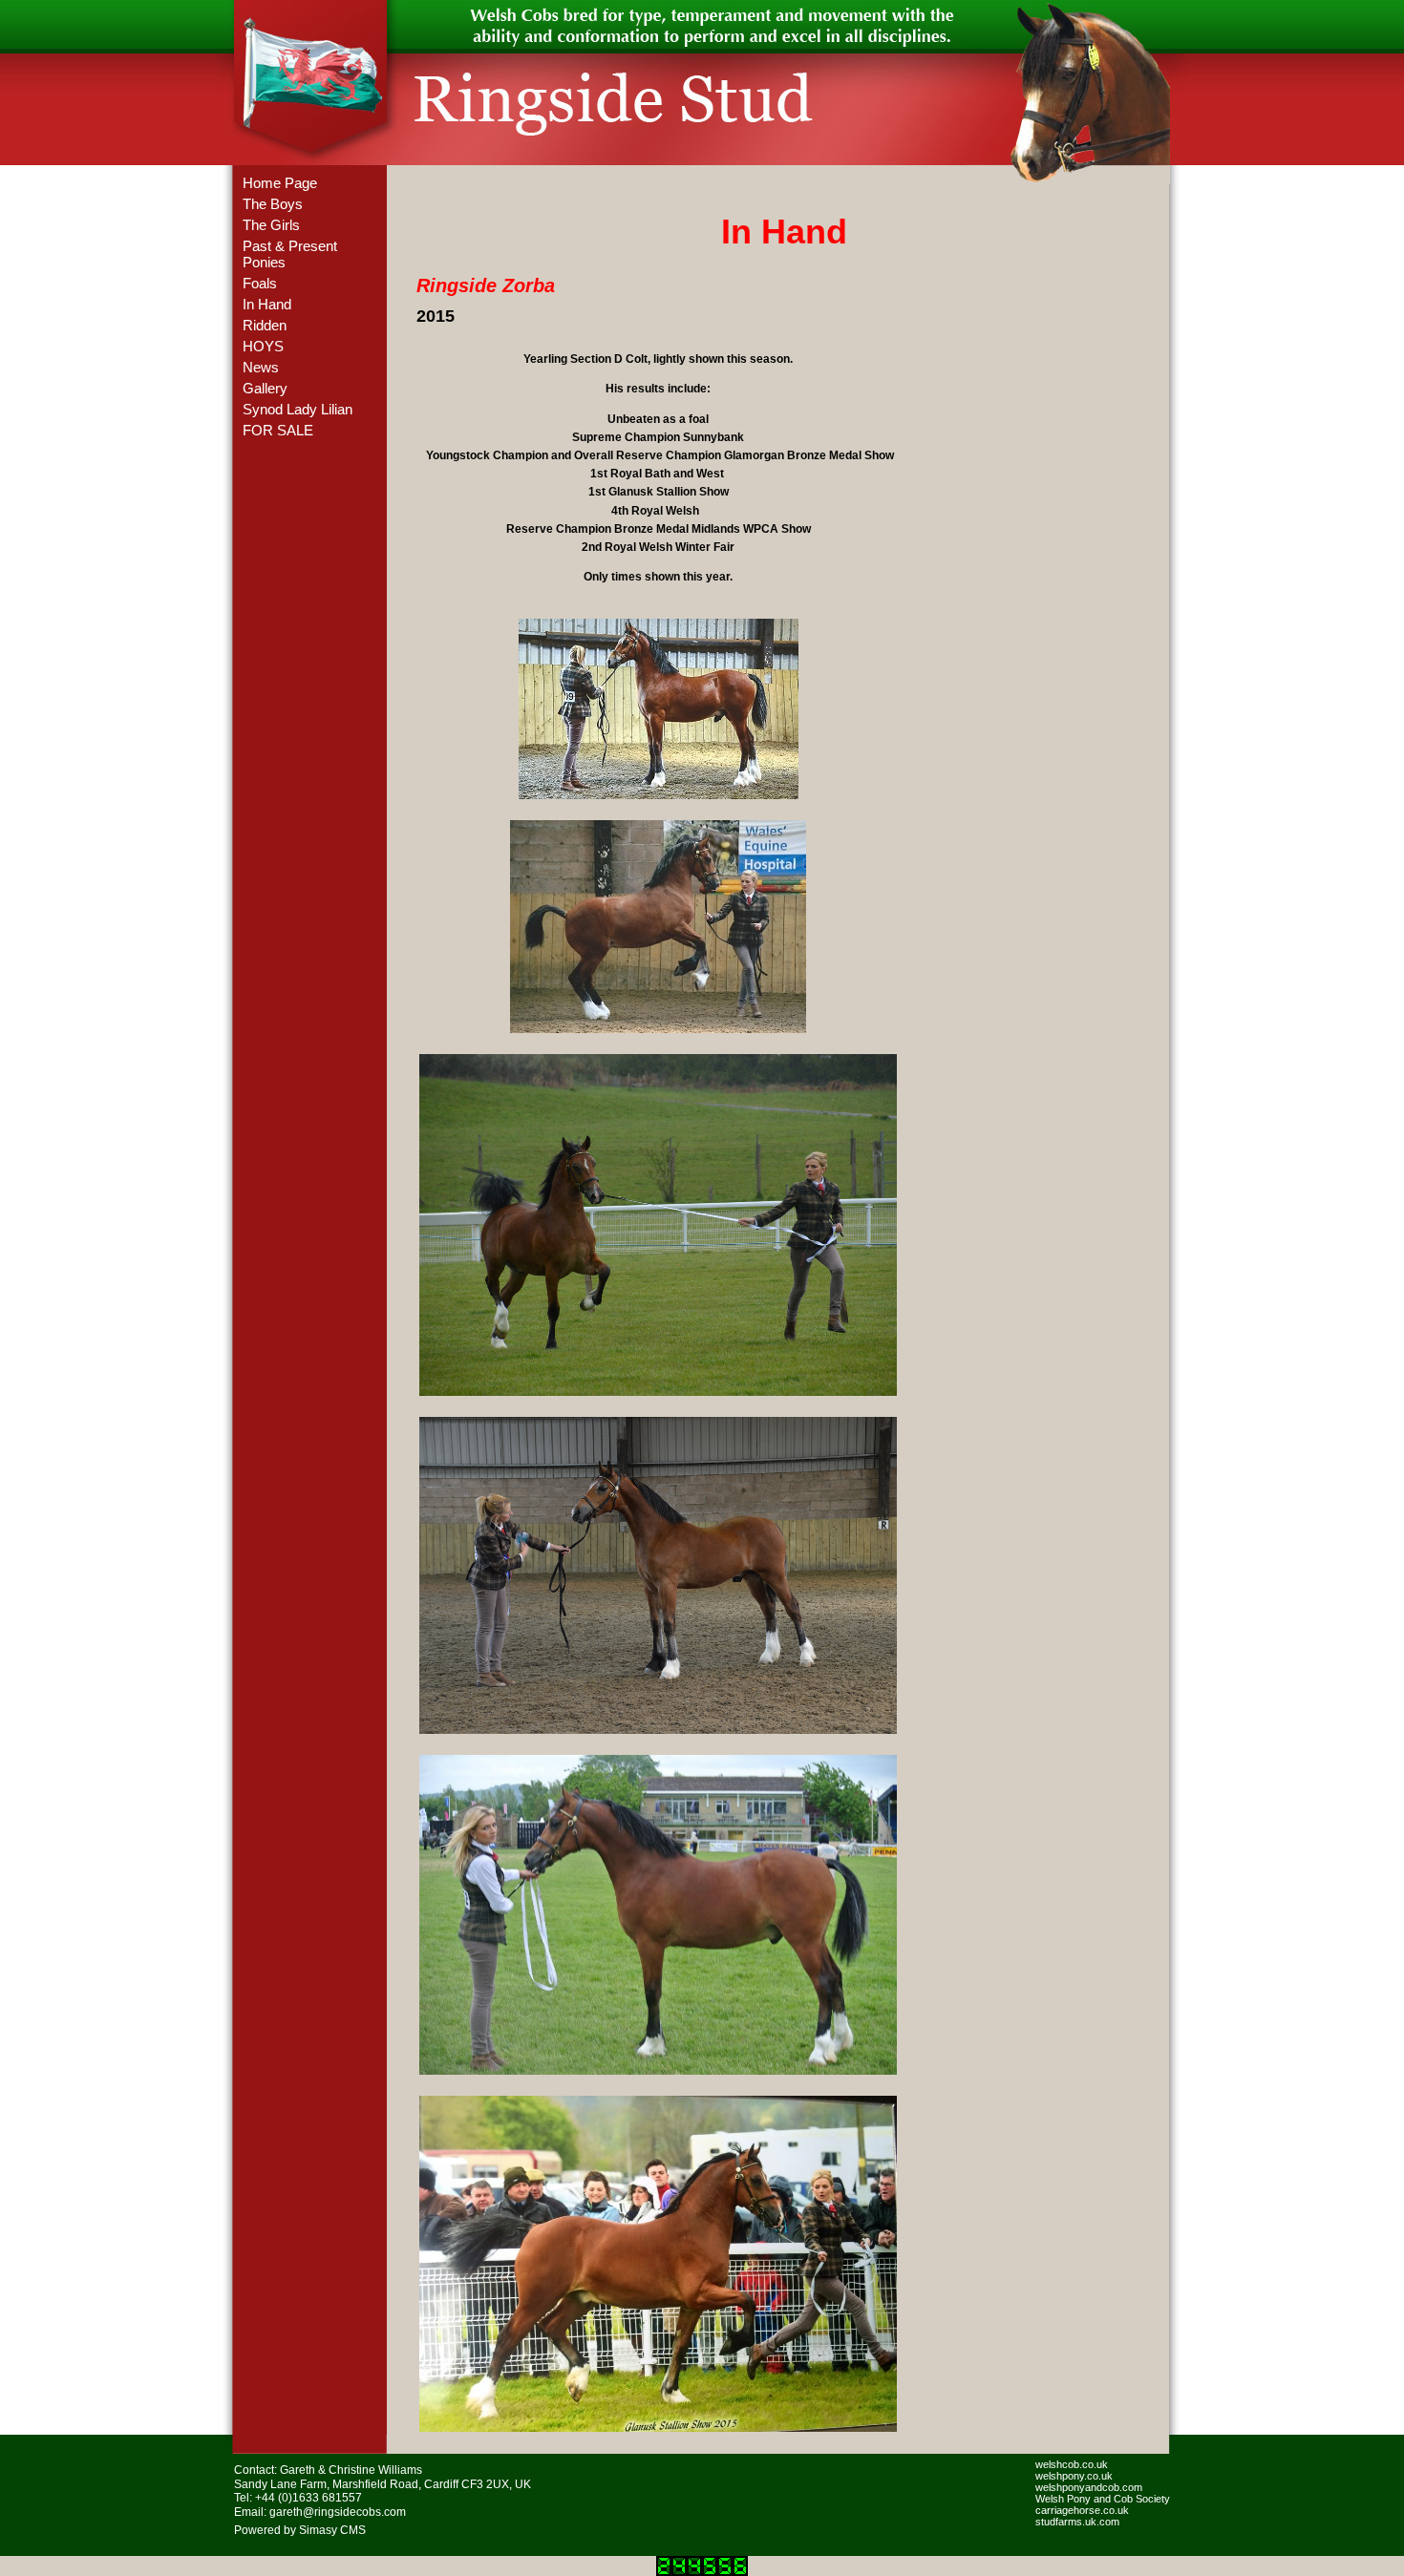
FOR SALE (278, 430)
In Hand (267, 304)
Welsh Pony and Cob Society (1103, 2499)
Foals (260, 283)
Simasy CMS (332, 2530)
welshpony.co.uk (1074, 2476)
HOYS (263, 346)
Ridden (265, 325)
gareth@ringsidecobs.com (338, 2512)
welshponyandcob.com (1089, 2487)
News (261, 367)
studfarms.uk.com (1077, 2522)
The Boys (273, 204)
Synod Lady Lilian (298, 409)
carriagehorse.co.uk (1082, 2510)
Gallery (265, 388)
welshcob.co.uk (1072, 2464)
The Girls (271, 225)
